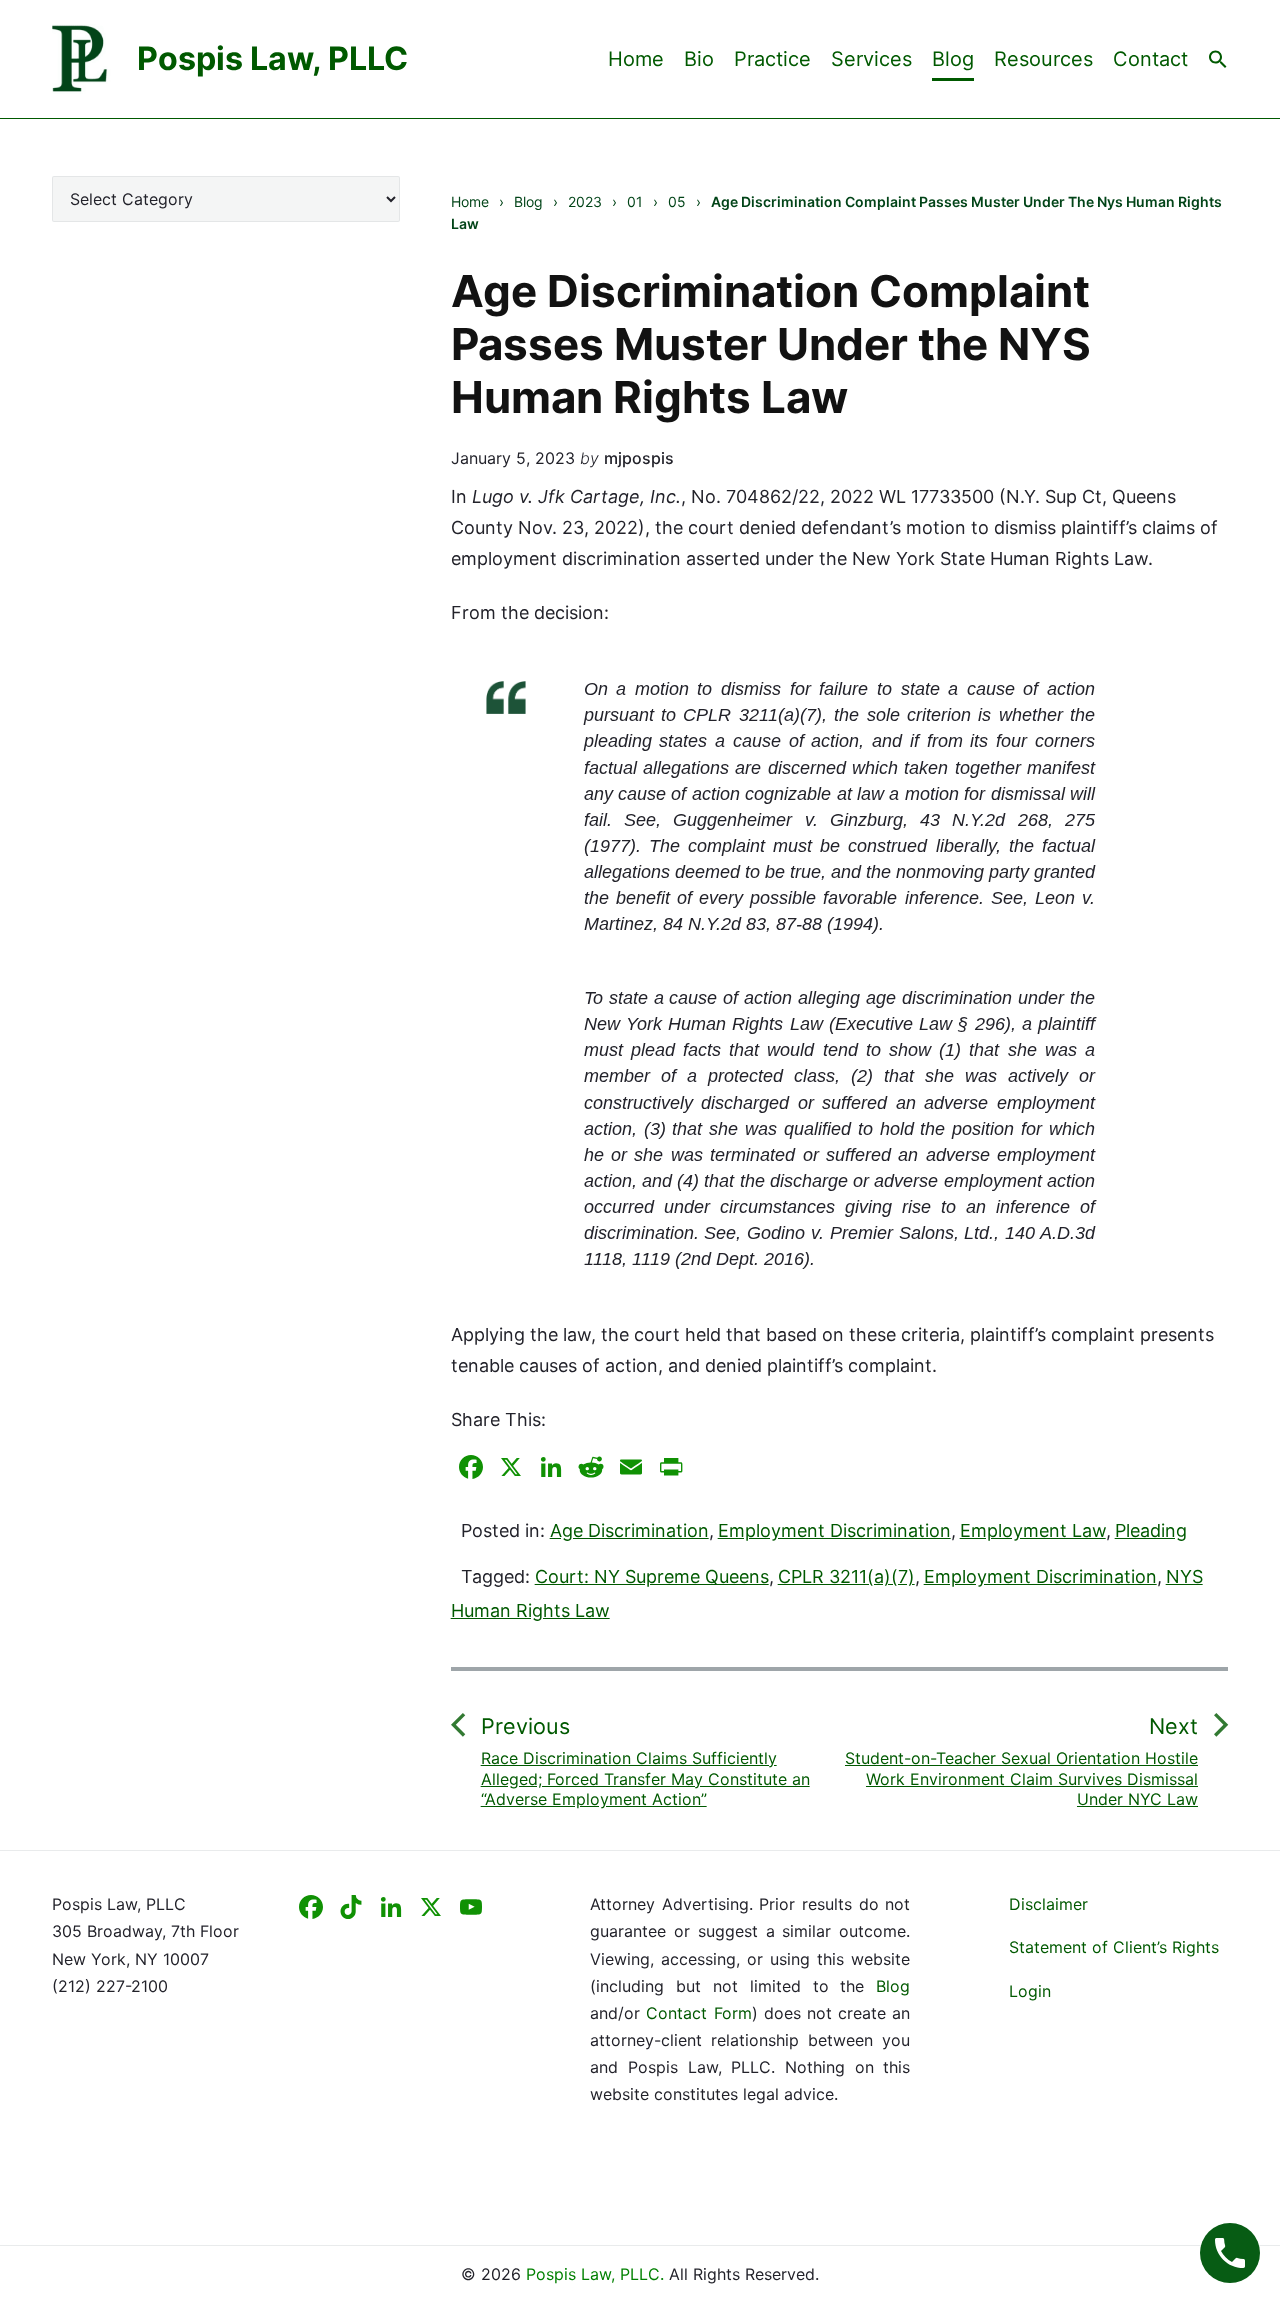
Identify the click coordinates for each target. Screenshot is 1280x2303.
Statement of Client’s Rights (1114, 1947)
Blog (953, 59)
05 (677, 201)
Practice (772, 59)
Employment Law (1033, 1530)
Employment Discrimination (834, 1530)
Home (636, 59)
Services (871, 59)
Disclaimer (1048, 1904)
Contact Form (698, 2013)
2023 (585, 201)
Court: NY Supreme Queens (652, 1576)
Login (1030, 1991)
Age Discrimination (629, 1530)
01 (635, 201)
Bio (699, 59)
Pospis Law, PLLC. (597, 2274)
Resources (1043, 59)
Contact (1150, 59)
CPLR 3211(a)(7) (846, 1576)
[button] (1218, 58)
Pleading (1151, 1530)
